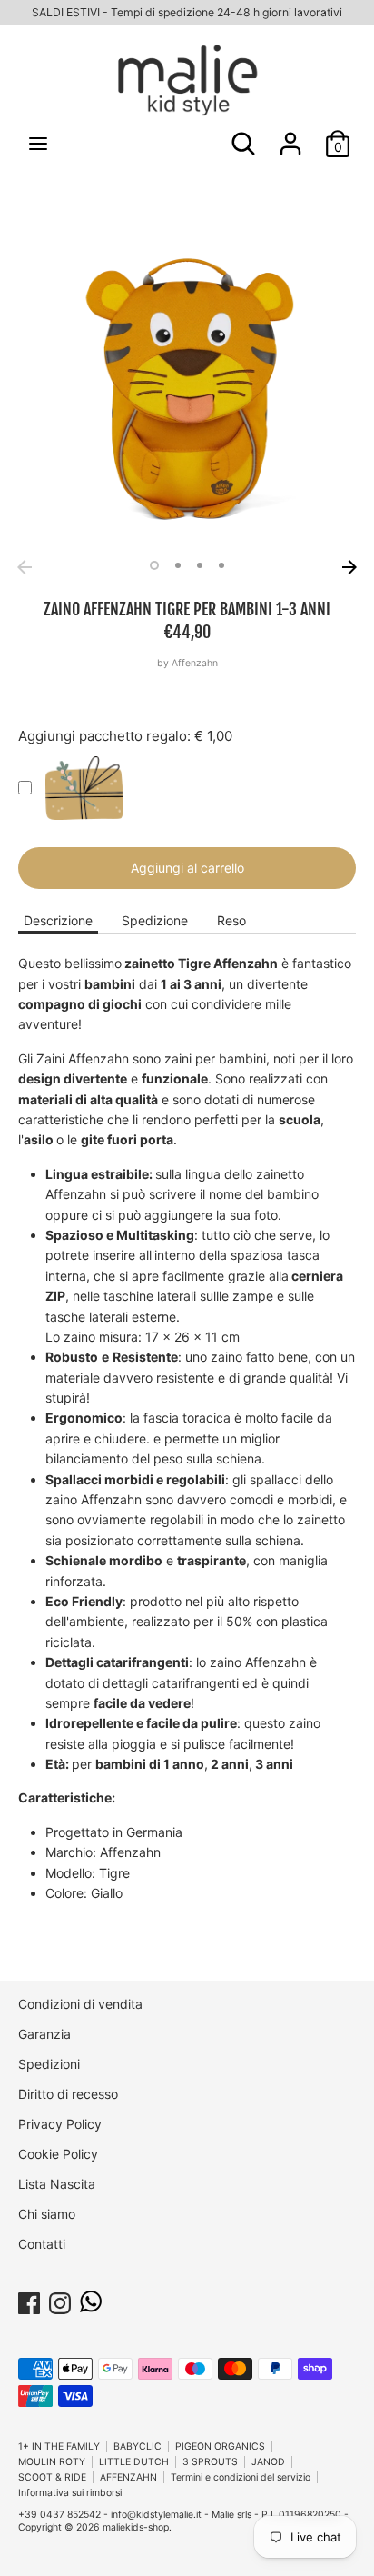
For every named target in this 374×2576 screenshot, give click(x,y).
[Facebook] (29, 2300)
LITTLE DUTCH (134, 2462)
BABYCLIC (138, 2446)
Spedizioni (49, 2064)
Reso (231, 920)
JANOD (268, 2462)
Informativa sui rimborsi (70, 2493)
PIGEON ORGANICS (220, 2446)
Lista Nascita (57, 2184)
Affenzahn (195, 663)
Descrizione (58, 920)
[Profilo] (290, 135)
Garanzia (44, 2034)
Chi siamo (47, 2214)
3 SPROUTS (210, 2462)
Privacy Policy (60, 2124)
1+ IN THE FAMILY (59, 2446)
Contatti (42, 2244)
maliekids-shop (136, 2527)
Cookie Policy (58, 2154)
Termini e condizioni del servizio (241, 2477)
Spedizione (155, 920)
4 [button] (221, 565)
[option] (187, 382)
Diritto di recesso (68, 2094)
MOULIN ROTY (52, 2462)
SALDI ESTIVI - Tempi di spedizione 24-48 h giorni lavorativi (187, 12)
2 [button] (178, 565)
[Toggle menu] (38, 143)
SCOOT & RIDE (52, 2477)
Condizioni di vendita (80, 2004)
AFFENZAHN (128, 2477)
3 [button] (200, 565)
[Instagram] (60, 2300)
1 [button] (154, 565)
